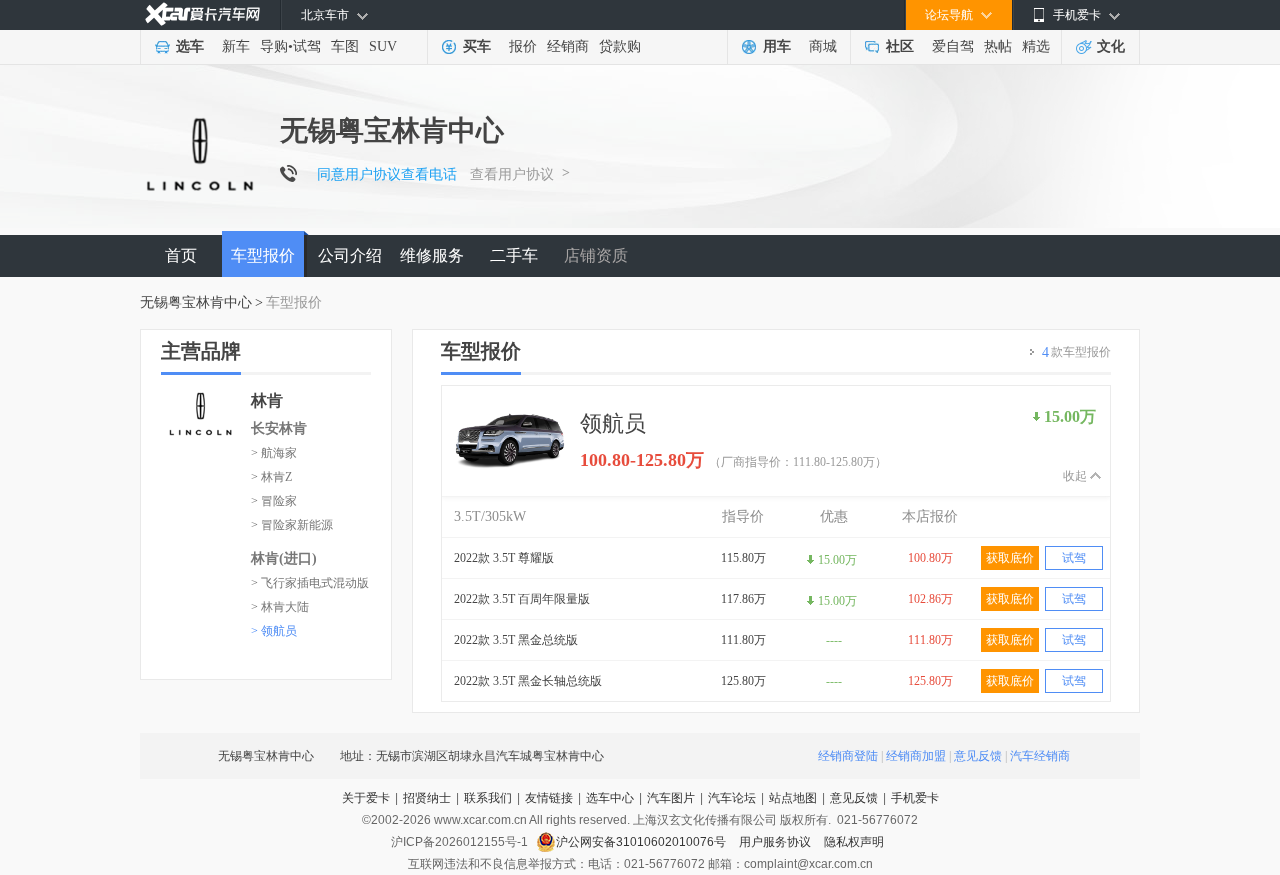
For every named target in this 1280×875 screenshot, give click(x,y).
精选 (1036, 46)
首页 (181, 255)
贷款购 (620, 46)
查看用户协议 (512, 174)
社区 (900, 46)
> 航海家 (274, 453)
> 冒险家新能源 (292, 525)
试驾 (307, 46)
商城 (823, 46)
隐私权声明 (854, 842)
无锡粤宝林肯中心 (196, 302)
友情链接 (549, 798)
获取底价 (1010, 558)
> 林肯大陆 (280, 607)
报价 (523, 46)
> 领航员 (274, 631)
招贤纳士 (427, 798)
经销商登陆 (848, 756)
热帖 (998, 46)
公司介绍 (350, 255)
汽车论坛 (732, 798)
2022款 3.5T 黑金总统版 (516, 640)
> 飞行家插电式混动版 (310, 583)
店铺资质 (596, 255)
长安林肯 (279, 428)
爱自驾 (953, 46)
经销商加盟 (916, 756)
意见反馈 (978, 756)
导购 (274, 46)
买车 (477, 46)
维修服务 (432, 255)
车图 (345, 46)
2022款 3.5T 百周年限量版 (522, 599)
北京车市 (325, 15)
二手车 (514, 255)
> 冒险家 (274, 501)
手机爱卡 (915, 798)
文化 (1111, 46)
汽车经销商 (1040, 756)
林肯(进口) (284, 558)
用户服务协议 (776, 842)
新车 (236, 46)
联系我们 (488, 798)
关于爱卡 (366, 798)
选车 (190, 46)
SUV (383, 46)
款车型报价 (1076, 352)
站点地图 (793, 798)
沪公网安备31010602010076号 (642, 842)
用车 (777, 46)
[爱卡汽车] (202, 14)
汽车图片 (671, 798)
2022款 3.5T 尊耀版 (504, 558)
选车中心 (610, 798)
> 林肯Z (271, 477)
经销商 (568, 46)
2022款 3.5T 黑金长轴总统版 (528, 681)
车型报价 (263, 255)
